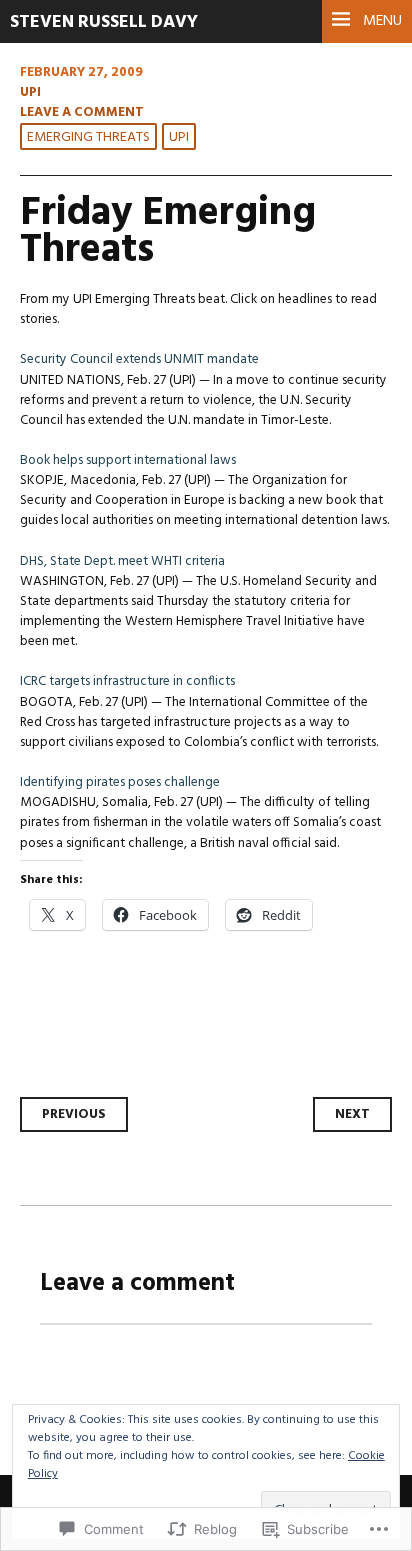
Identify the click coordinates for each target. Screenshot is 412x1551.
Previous (74, 1114)
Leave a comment (82, 112)
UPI (30, 92)
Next (352, 1114)
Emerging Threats (88, 137)
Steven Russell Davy (104, 22)
